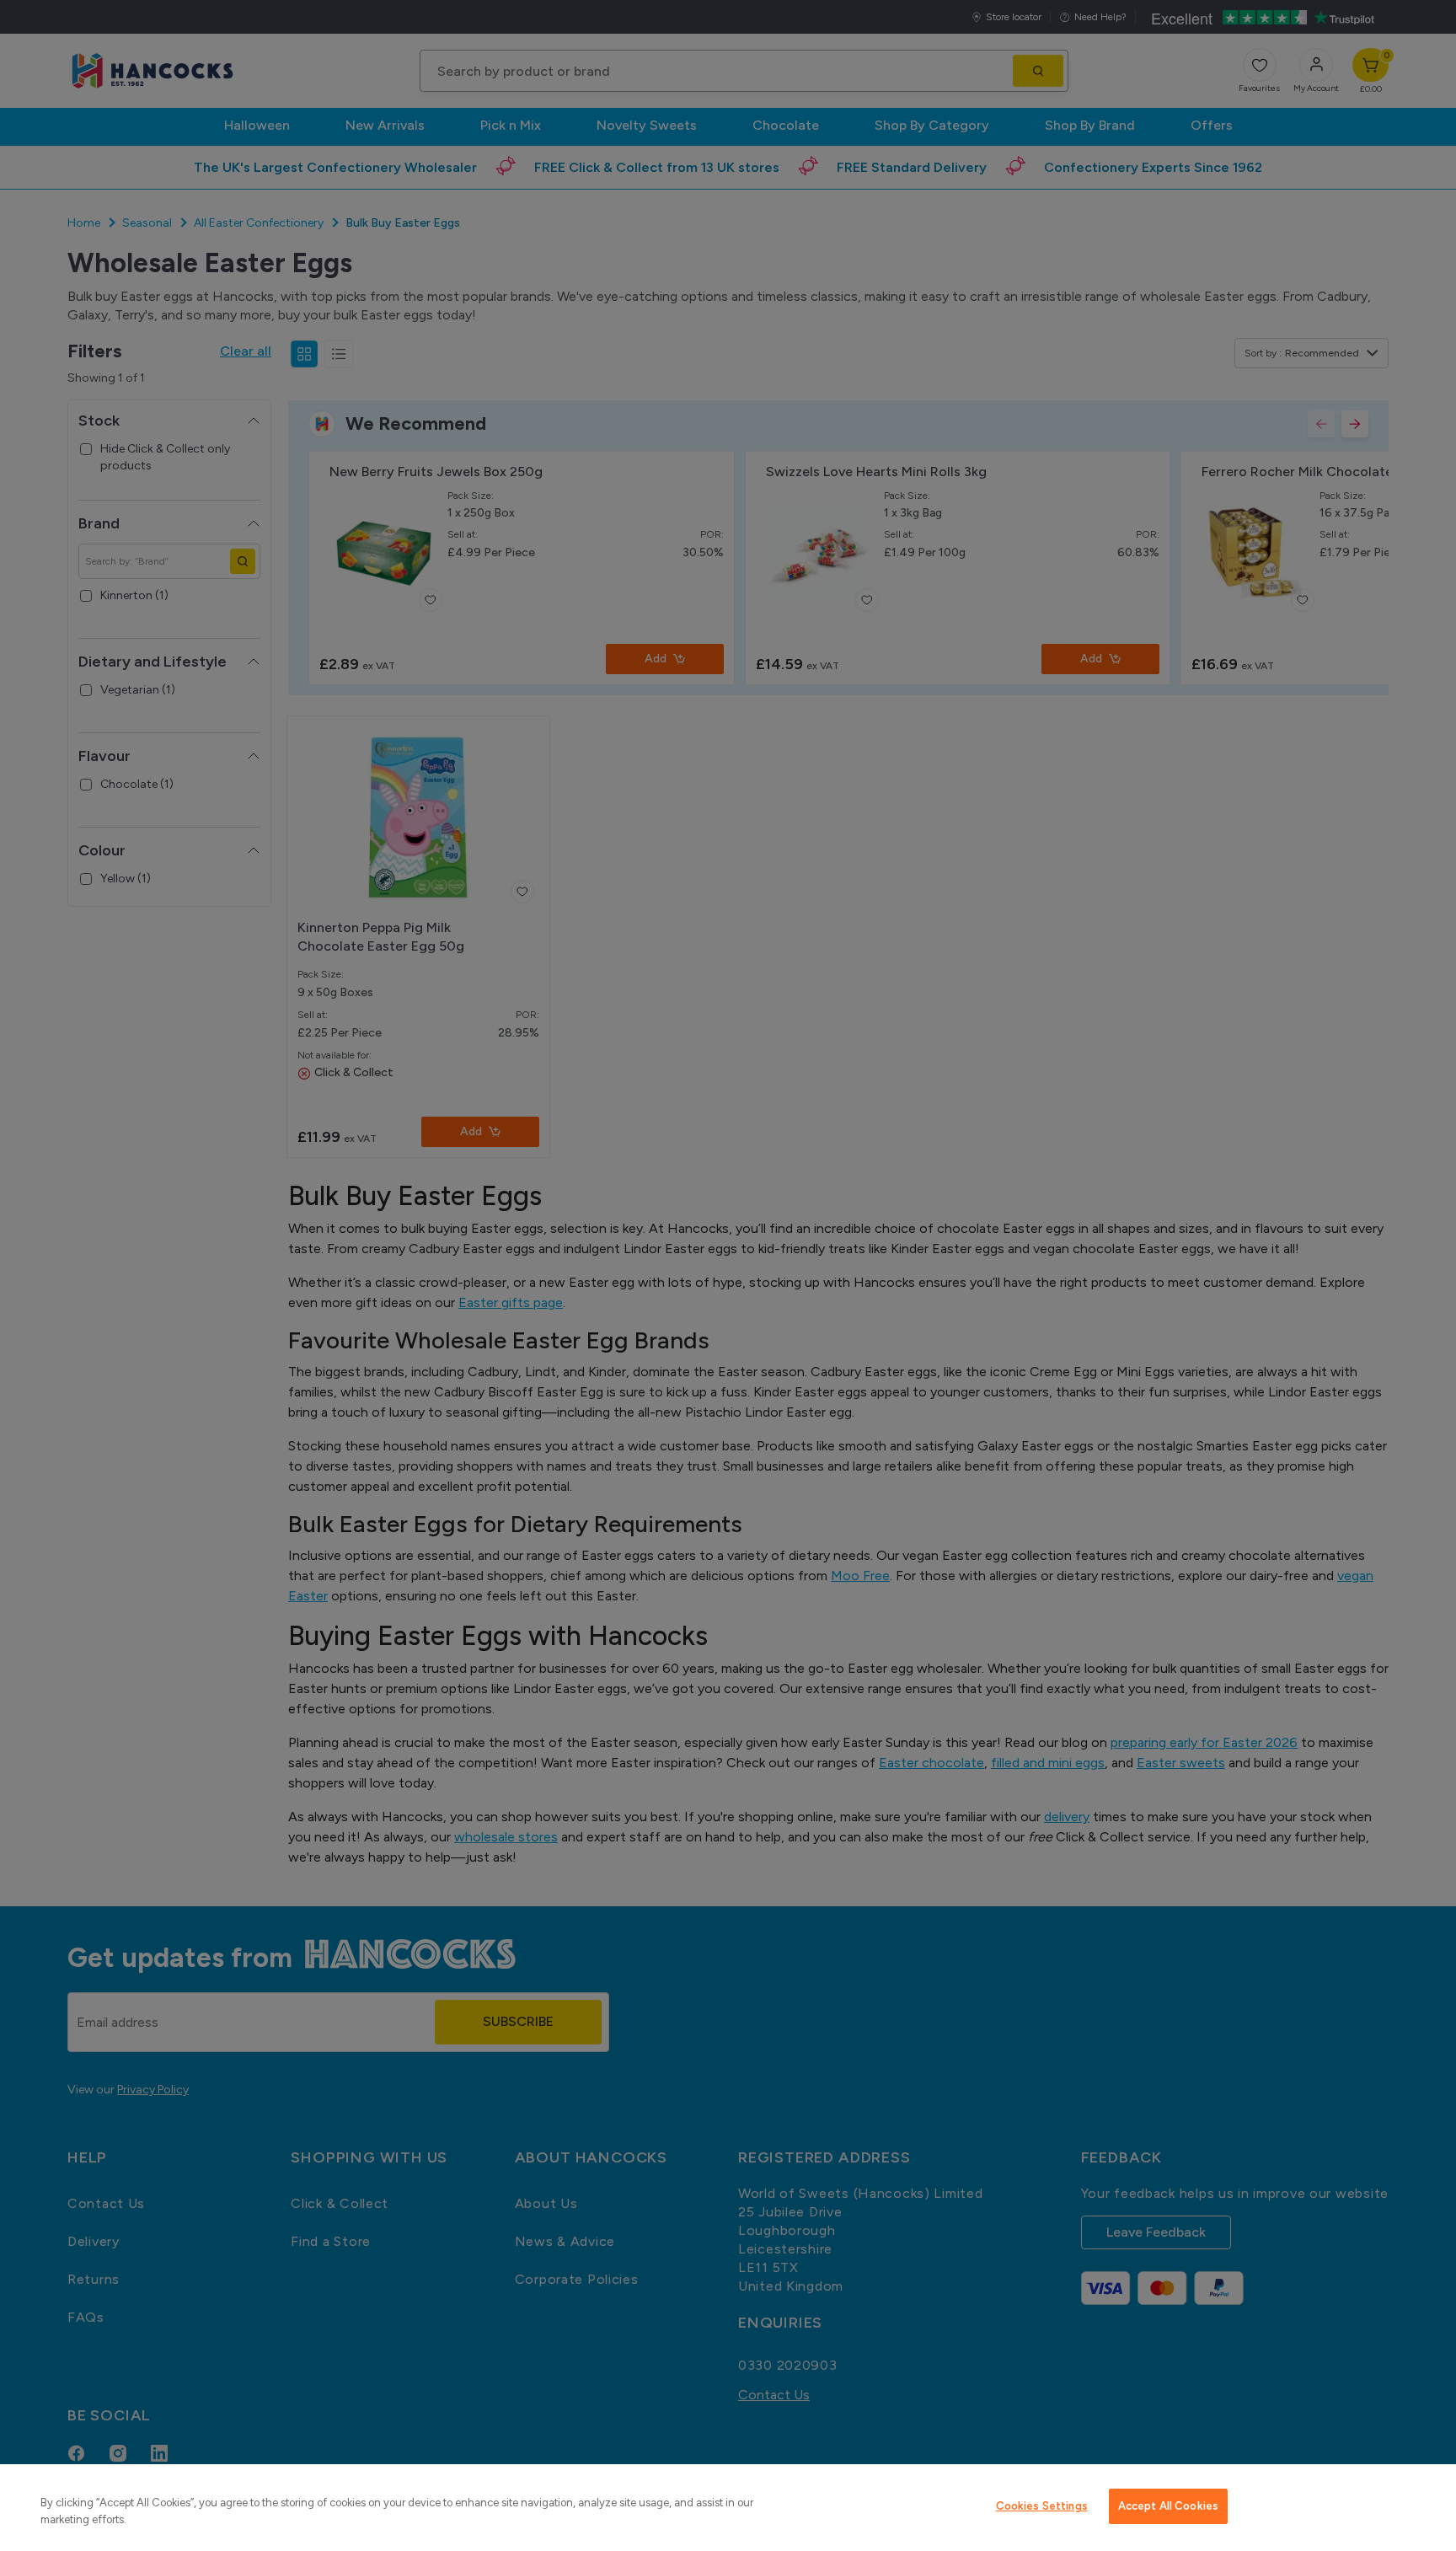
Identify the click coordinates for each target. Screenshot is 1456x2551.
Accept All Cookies (1168, 2506)
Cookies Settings (1042, 2506)
